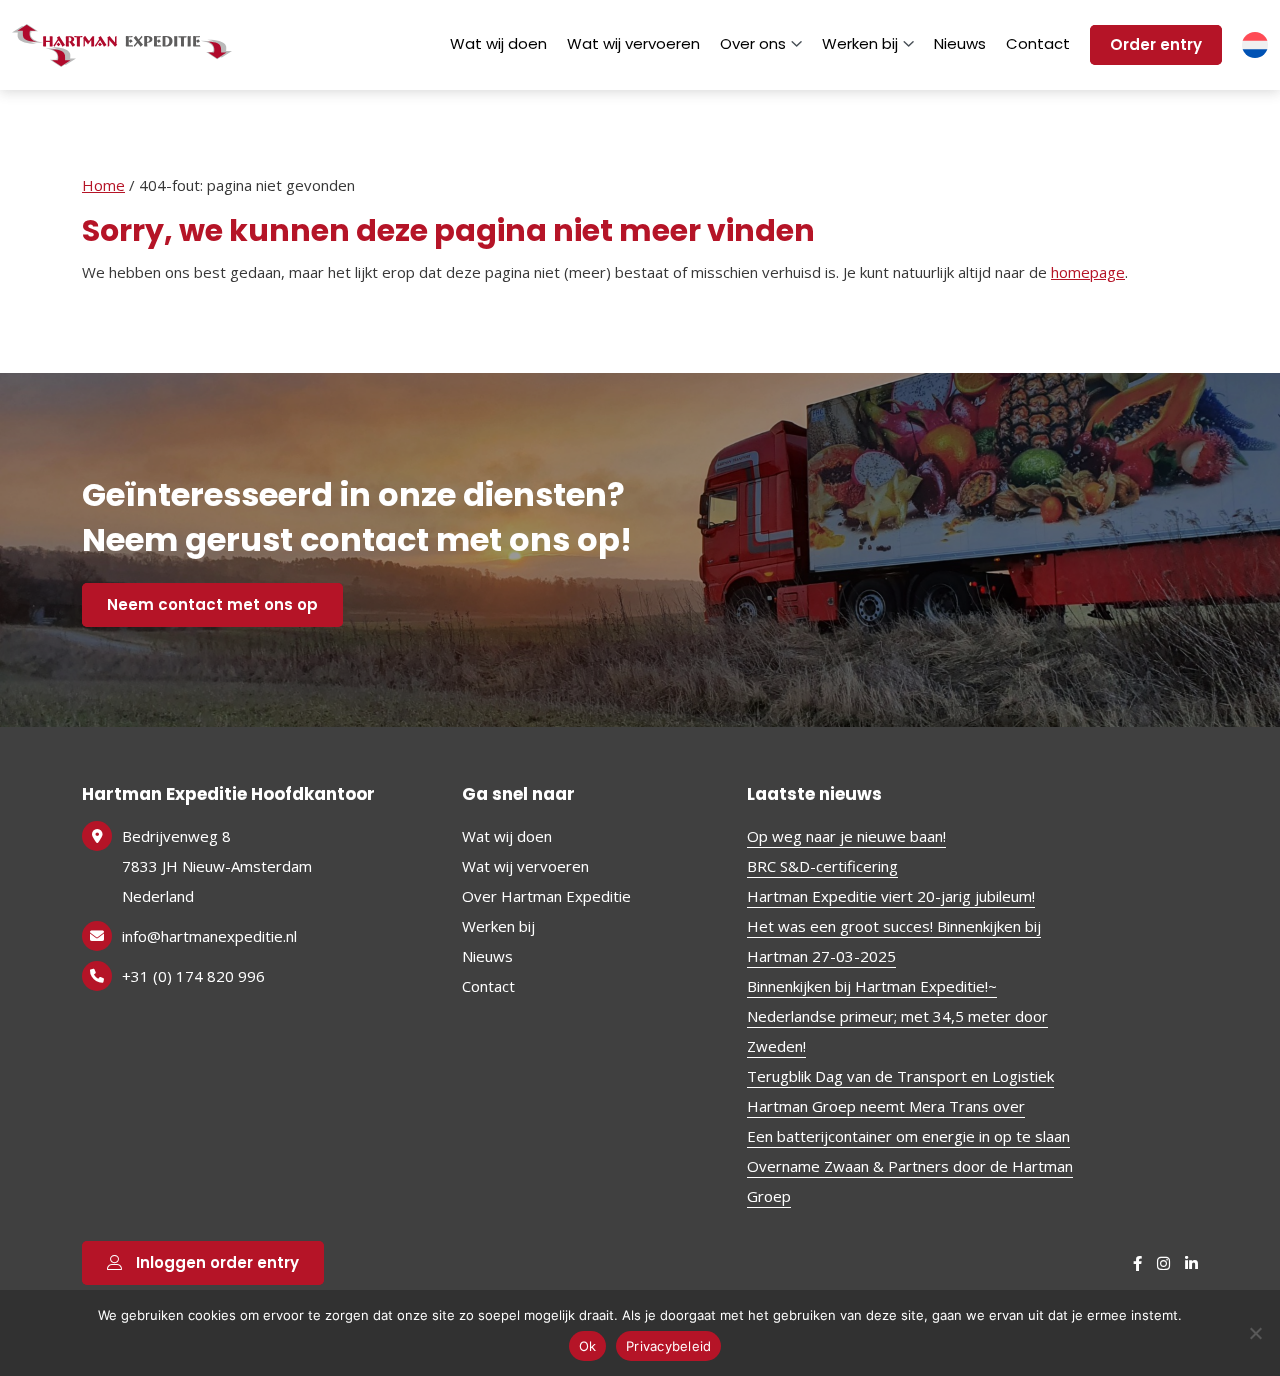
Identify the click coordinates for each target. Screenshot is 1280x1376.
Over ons (753, 43)
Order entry (1156, 44)
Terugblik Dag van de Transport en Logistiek (900, 1076)
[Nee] (1255, 1333)
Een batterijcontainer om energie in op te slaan (908, 1136)
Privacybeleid (668, 1346)
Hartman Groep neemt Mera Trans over (886, 1106)
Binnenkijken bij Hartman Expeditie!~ (872, 986)
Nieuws (960, 43)
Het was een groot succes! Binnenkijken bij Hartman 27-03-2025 (894, 941)
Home (103, 185)
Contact (1038, 43)
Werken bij (860, 43)
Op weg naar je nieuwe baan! (846, 836)
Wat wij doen (498, 43)
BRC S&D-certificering (822, 866)
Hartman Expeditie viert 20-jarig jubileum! (891, 896)
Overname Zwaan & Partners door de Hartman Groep (910, 1181)
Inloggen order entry (215, 1262)
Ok (588, 1346)
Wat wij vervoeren (633, 43)
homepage (1088, 272)
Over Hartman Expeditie (546, 896)
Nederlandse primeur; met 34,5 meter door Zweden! (897, 1031)
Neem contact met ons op (212, 604)
